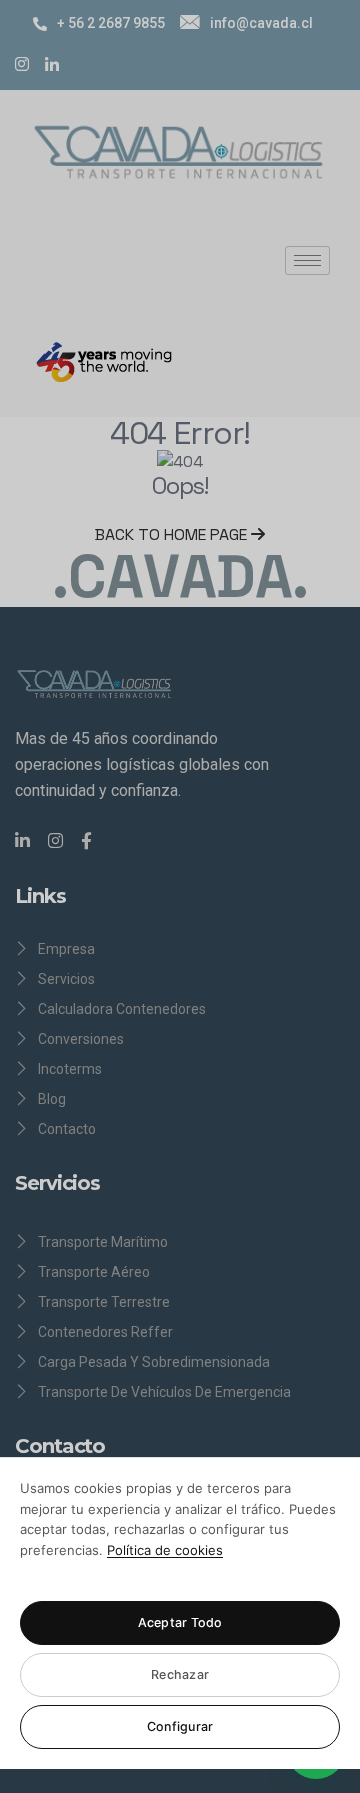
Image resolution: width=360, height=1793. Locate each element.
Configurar (180, 1726)
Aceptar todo (180, 1622)
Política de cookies (165, 1550)
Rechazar (180, 1674)
